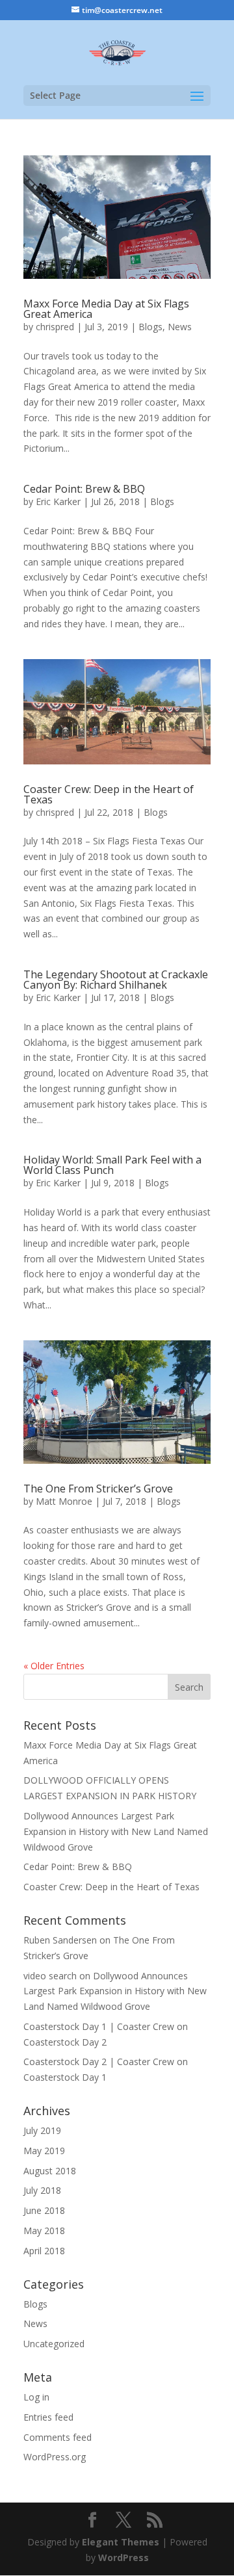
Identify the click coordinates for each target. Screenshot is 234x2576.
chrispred (55, 327)
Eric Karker (58, 501)
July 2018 (42, 2190)
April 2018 (44, 2251)
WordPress (123, 2557)
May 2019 (44, 2151)
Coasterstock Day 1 (65, 2077)
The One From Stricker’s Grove (98, 1489)
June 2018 (44, 2210)
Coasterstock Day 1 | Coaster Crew (99, 2026)
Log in (36, 2397)
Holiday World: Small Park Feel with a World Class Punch (112, 1165)
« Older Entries (54, 1666)
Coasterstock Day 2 (65, 2042)
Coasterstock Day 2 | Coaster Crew (99, 2062)
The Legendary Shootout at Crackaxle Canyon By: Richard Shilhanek (116, 980)
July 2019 (42, 2130)
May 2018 (44, 2231)
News (180, 327)
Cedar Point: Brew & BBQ (84, 489)
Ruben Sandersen (60, 1940)
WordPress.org (55, 2457)
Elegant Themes (121, 2542)
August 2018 (50, 2171)
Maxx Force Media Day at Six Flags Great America (106, 309)
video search (50, 1976)
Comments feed (58, 2437)
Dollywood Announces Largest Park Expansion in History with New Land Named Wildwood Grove (116, 1831)
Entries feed (48, 2417)
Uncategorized (54, 2344)
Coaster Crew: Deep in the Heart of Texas (109, 794)
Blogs (150, 327)
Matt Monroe (64, 1501)
